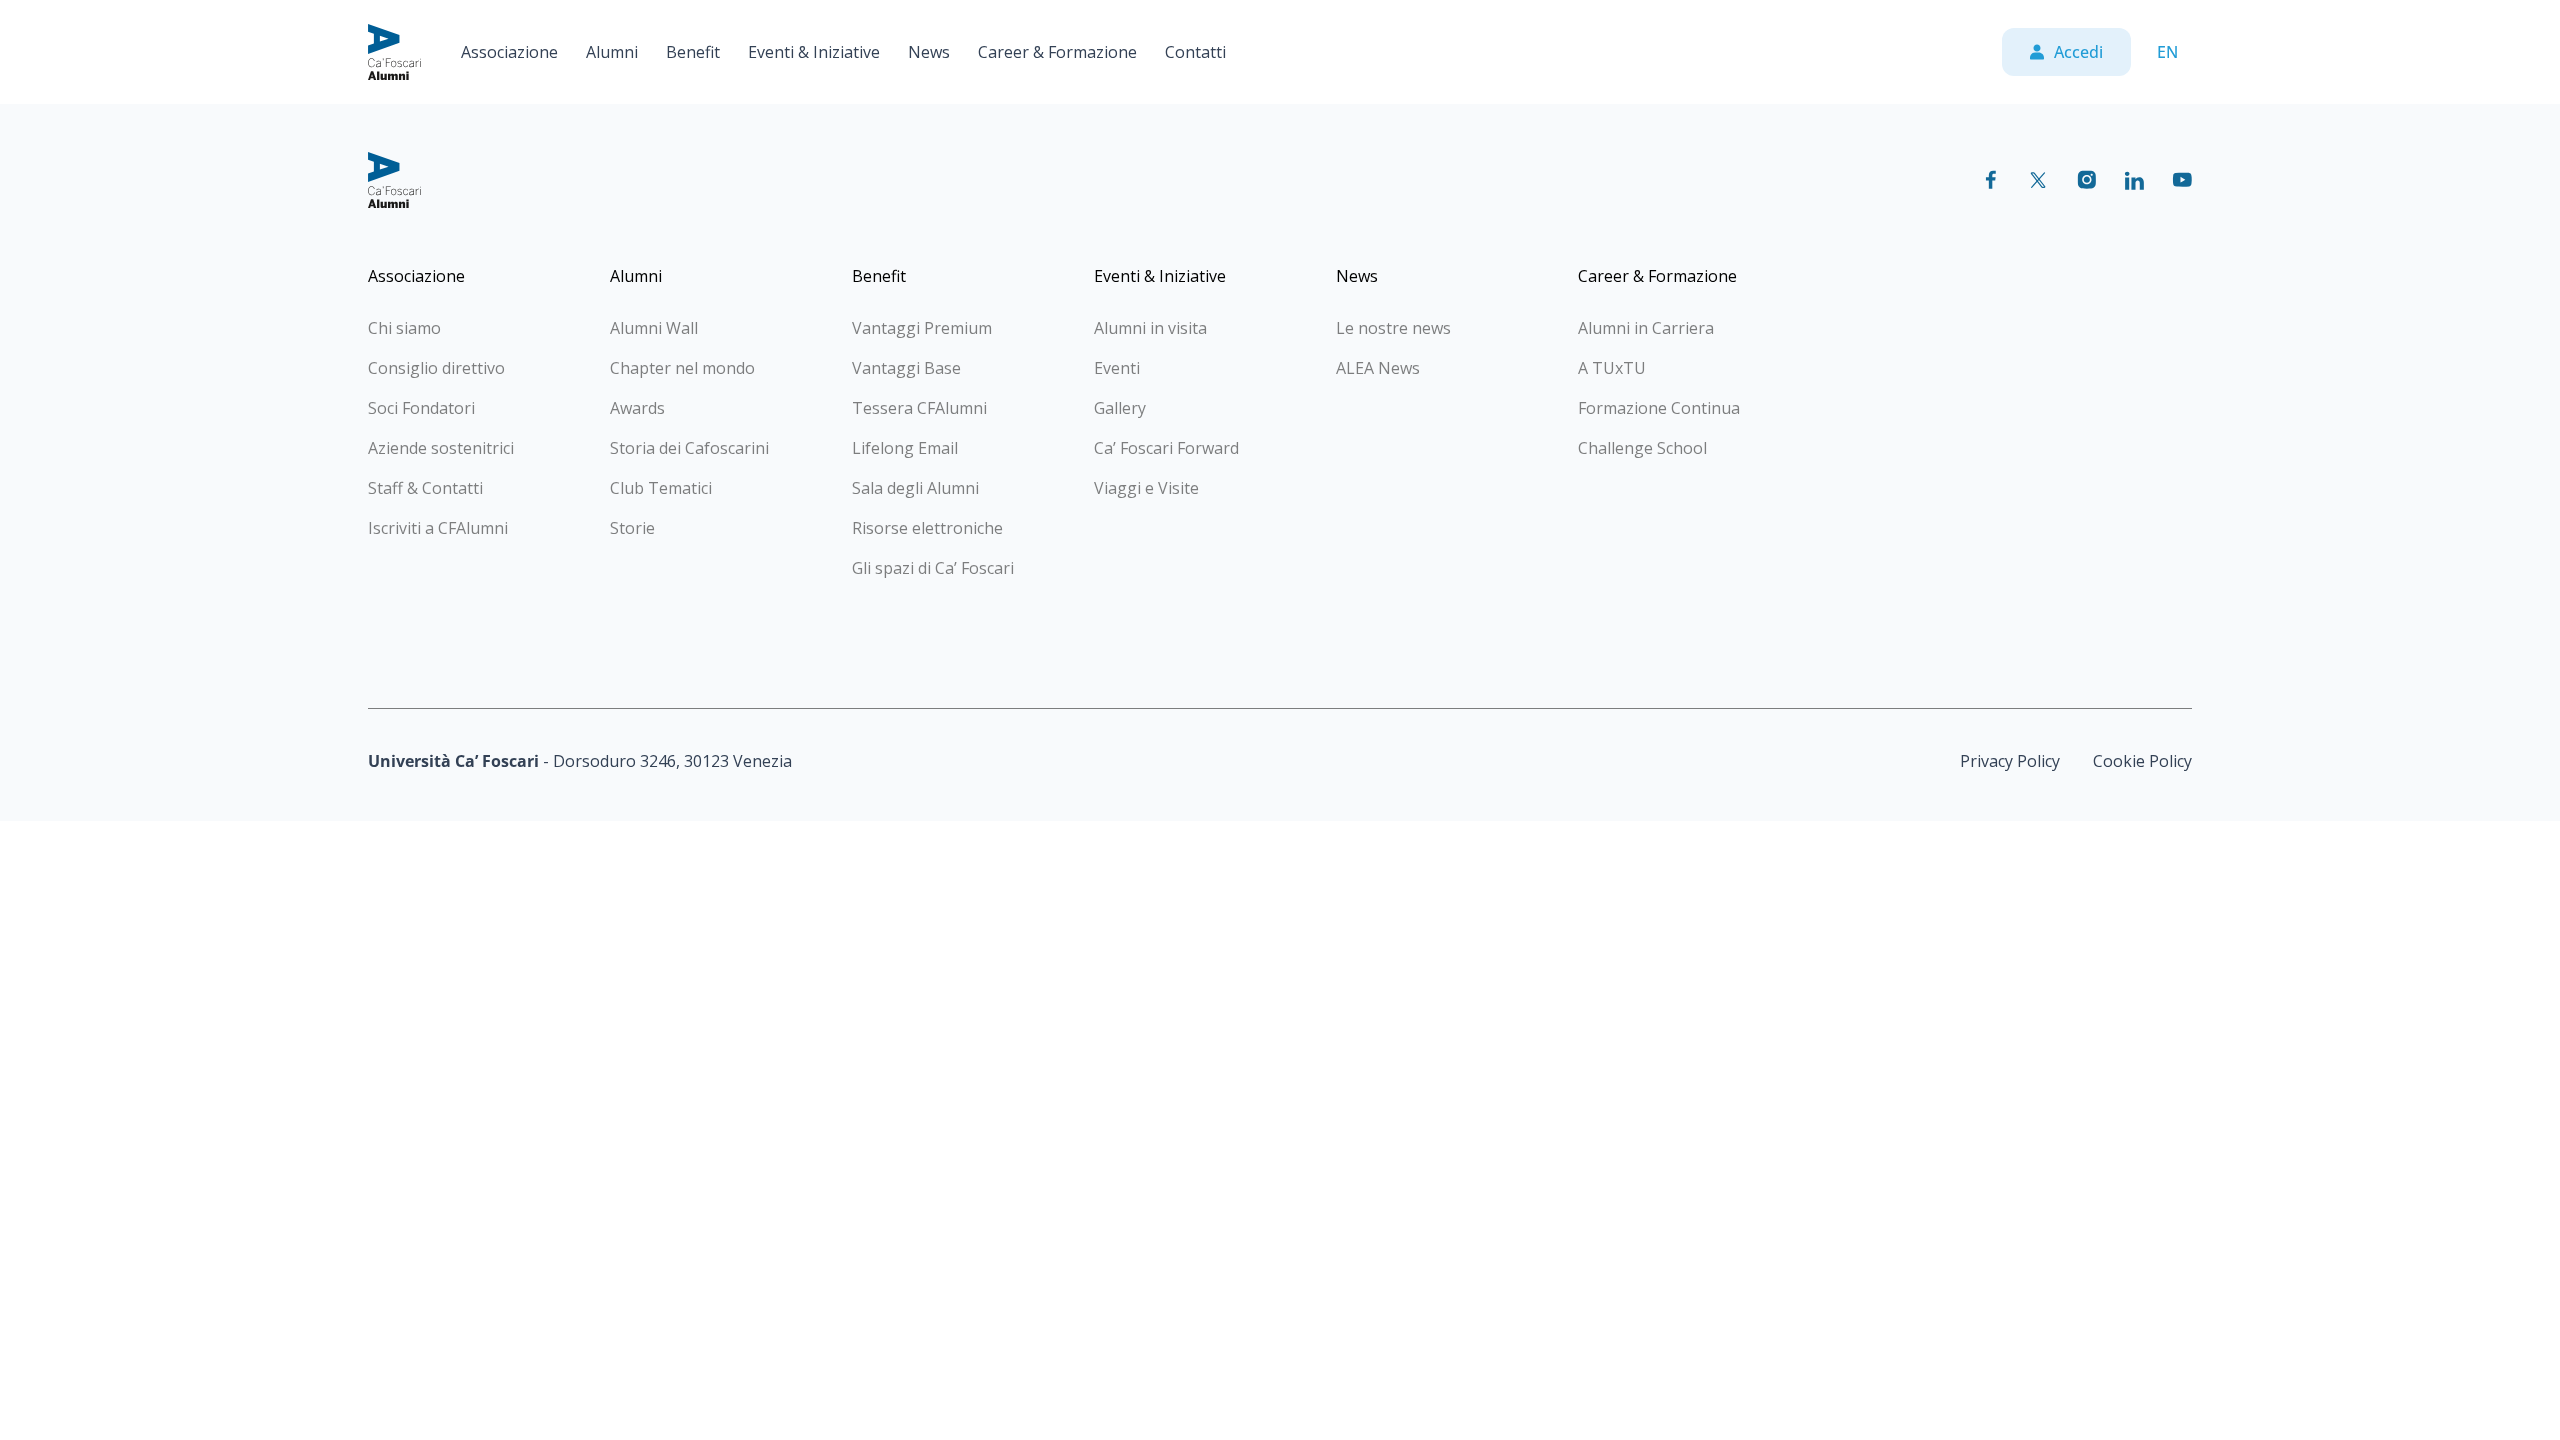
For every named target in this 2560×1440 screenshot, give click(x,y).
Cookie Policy (2142, 761)
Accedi (2078, 52)
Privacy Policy (2010, 761)
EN (2167, 52)
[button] (509, 52)
